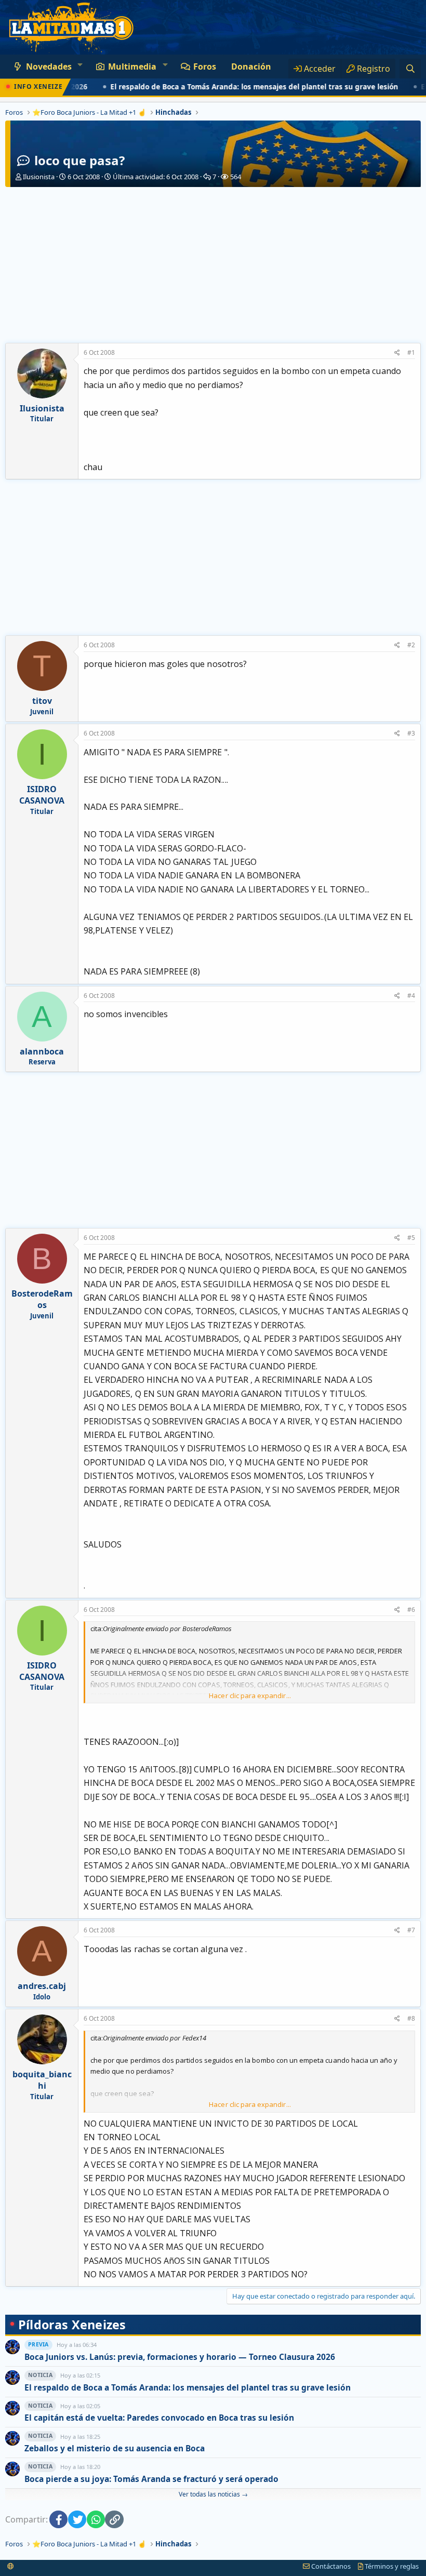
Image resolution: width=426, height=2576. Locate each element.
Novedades (49, 66)
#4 (411, 996)
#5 (411, 1238)
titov (42, 701)
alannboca (42, 1051)
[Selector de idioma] (11, 2566)
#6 (411, 1610)
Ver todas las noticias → (213, 2494)
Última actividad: (156, 177)
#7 (411, 1930)
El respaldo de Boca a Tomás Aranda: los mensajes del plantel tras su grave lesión (226, 87)
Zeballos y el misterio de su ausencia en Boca (115, 2448)
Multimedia (132, 66)
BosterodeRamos (42, 1299)
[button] (80, 64)
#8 (411, 2018)
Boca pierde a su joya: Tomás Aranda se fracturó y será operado (151, 2479)
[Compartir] (397, 353)
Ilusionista (39, 177)
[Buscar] (410, 69)
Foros (205, 66)
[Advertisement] (213, 265)
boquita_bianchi (42, 2080)
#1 (411, 352)
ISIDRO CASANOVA (42, 795)
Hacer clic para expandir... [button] (250, 1696)
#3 (411, 733)
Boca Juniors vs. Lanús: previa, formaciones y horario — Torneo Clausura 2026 (180, 2357)
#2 (411, 645)
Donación (251, 66)
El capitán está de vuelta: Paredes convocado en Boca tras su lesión (159, 2418)
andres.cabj (42, 1986)
